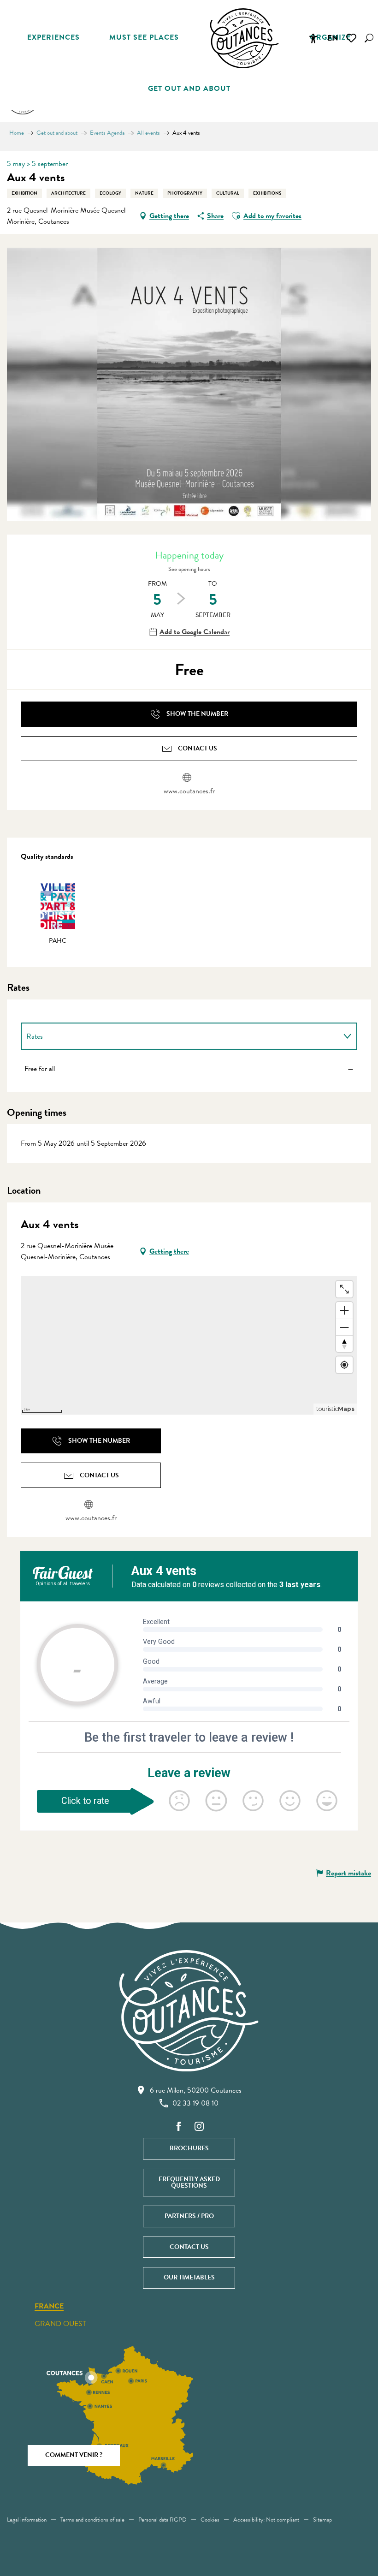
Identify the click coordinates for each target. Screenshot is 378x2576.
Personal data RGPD (162, 2520)
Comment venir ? (74, 2455)
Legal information (27, 2520)
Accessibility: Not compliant (266, 2520)
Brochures (189, 2148)
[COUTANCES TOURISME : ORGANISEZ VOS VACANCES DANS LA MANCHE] (244, 38)
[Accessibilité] (313, 38)
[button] (369, 38)
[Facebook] (179, 2127)
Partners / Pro (189, 2216)
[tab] (180, 1036)
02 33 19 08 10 (195, 2103)
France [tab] (49, 2307)
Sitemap (322, 2520)
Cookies (210, 2520)
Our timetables (189, 2277)
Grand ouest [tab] (60, 2324)
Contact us (189, 2247)
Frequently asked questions (189, 2182)
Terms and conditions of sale (92, 2520)
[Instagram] (199, 2127)
